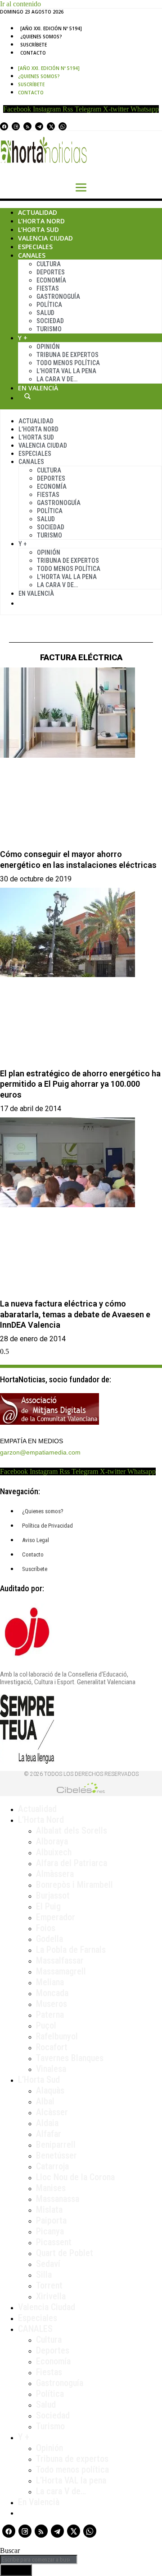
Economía (51, 280)
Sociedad (50, 321)
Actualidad (38, 212)
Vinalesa (51, 2069)
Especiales (35, 247)
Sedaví (48, 2264)
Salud (45, 313)
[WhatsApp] (63, 126)
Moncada (52, 1993)
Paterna (50, 2015)
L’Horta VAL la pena (71, 2480)
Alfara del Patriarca (72, 1863)
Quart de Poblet (65, 2253)
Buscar (27, 396)
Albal (45, 2101)
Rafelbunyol (57, 2036)
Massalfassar (60, 1960)
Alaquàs (50, 2090)
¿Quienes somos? (41, 37)
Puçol (46, 2025)
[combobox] (39, 2560)
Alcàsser (52, 2112)
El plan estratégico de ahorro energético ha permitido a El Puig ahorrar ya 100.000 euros (80, 1084)
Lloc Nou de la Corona (75, 2177)
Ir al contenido (20, 4)
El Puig (48, 1906)
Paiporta (51, 2220)
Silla (44, 2275)
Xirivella (51, 2296)
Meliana (50, 1982)
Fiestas (48, 288)
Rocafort (52, 2047)
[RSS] (27, 126)
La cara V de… (57, 379)
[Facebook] (4, 126)
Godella (49, 1939)
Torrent (49, 2285)
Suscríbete (34, 45)
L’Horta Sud (38, 229)
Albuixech (54, 1852)
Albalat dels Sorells (72, 1830)
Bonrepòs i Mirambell (74, 1885)
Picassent (54, 2242)
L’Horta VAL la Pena (66, 371)
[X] (51, 126)
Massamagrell (61, 1971)
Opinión (48, 347)
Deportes (51, 272)
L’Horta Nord (41, 221)
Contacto (33, 53)
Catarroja (52, 2166)
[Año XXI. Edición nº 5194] (51, 28)
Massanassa (58, 2199)
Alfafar (49, 2134)
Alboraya (52, 1841)
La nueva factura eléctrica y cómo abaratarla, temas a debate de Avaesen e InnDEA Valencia (75, 1314)
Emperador (56, 1917)
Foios (46, 1928)
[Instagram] (16, 126)
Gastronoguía (58, 297)
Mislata (49, 2210)
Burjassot (53, 1895)
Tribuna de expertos (67, 355)
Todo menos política (68, 363)
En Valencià (38, 388)
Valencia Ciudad (45, 238)
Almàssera (55, 1874)
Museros (52, 2004)
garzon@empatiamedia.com (40, 1452)
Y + (23, 338)
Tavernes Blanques (70, 2058)
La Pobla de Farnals (71, 1950)
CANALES (35, 2329)
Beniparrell (56, 2145)
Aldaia (47, 2123)
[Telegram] (39, 126)
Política (49, 305)
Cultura (49, 264)
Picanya (50, 2231)
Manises (51, 2188)
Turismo (49, 329)
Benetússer (56, 2155)
